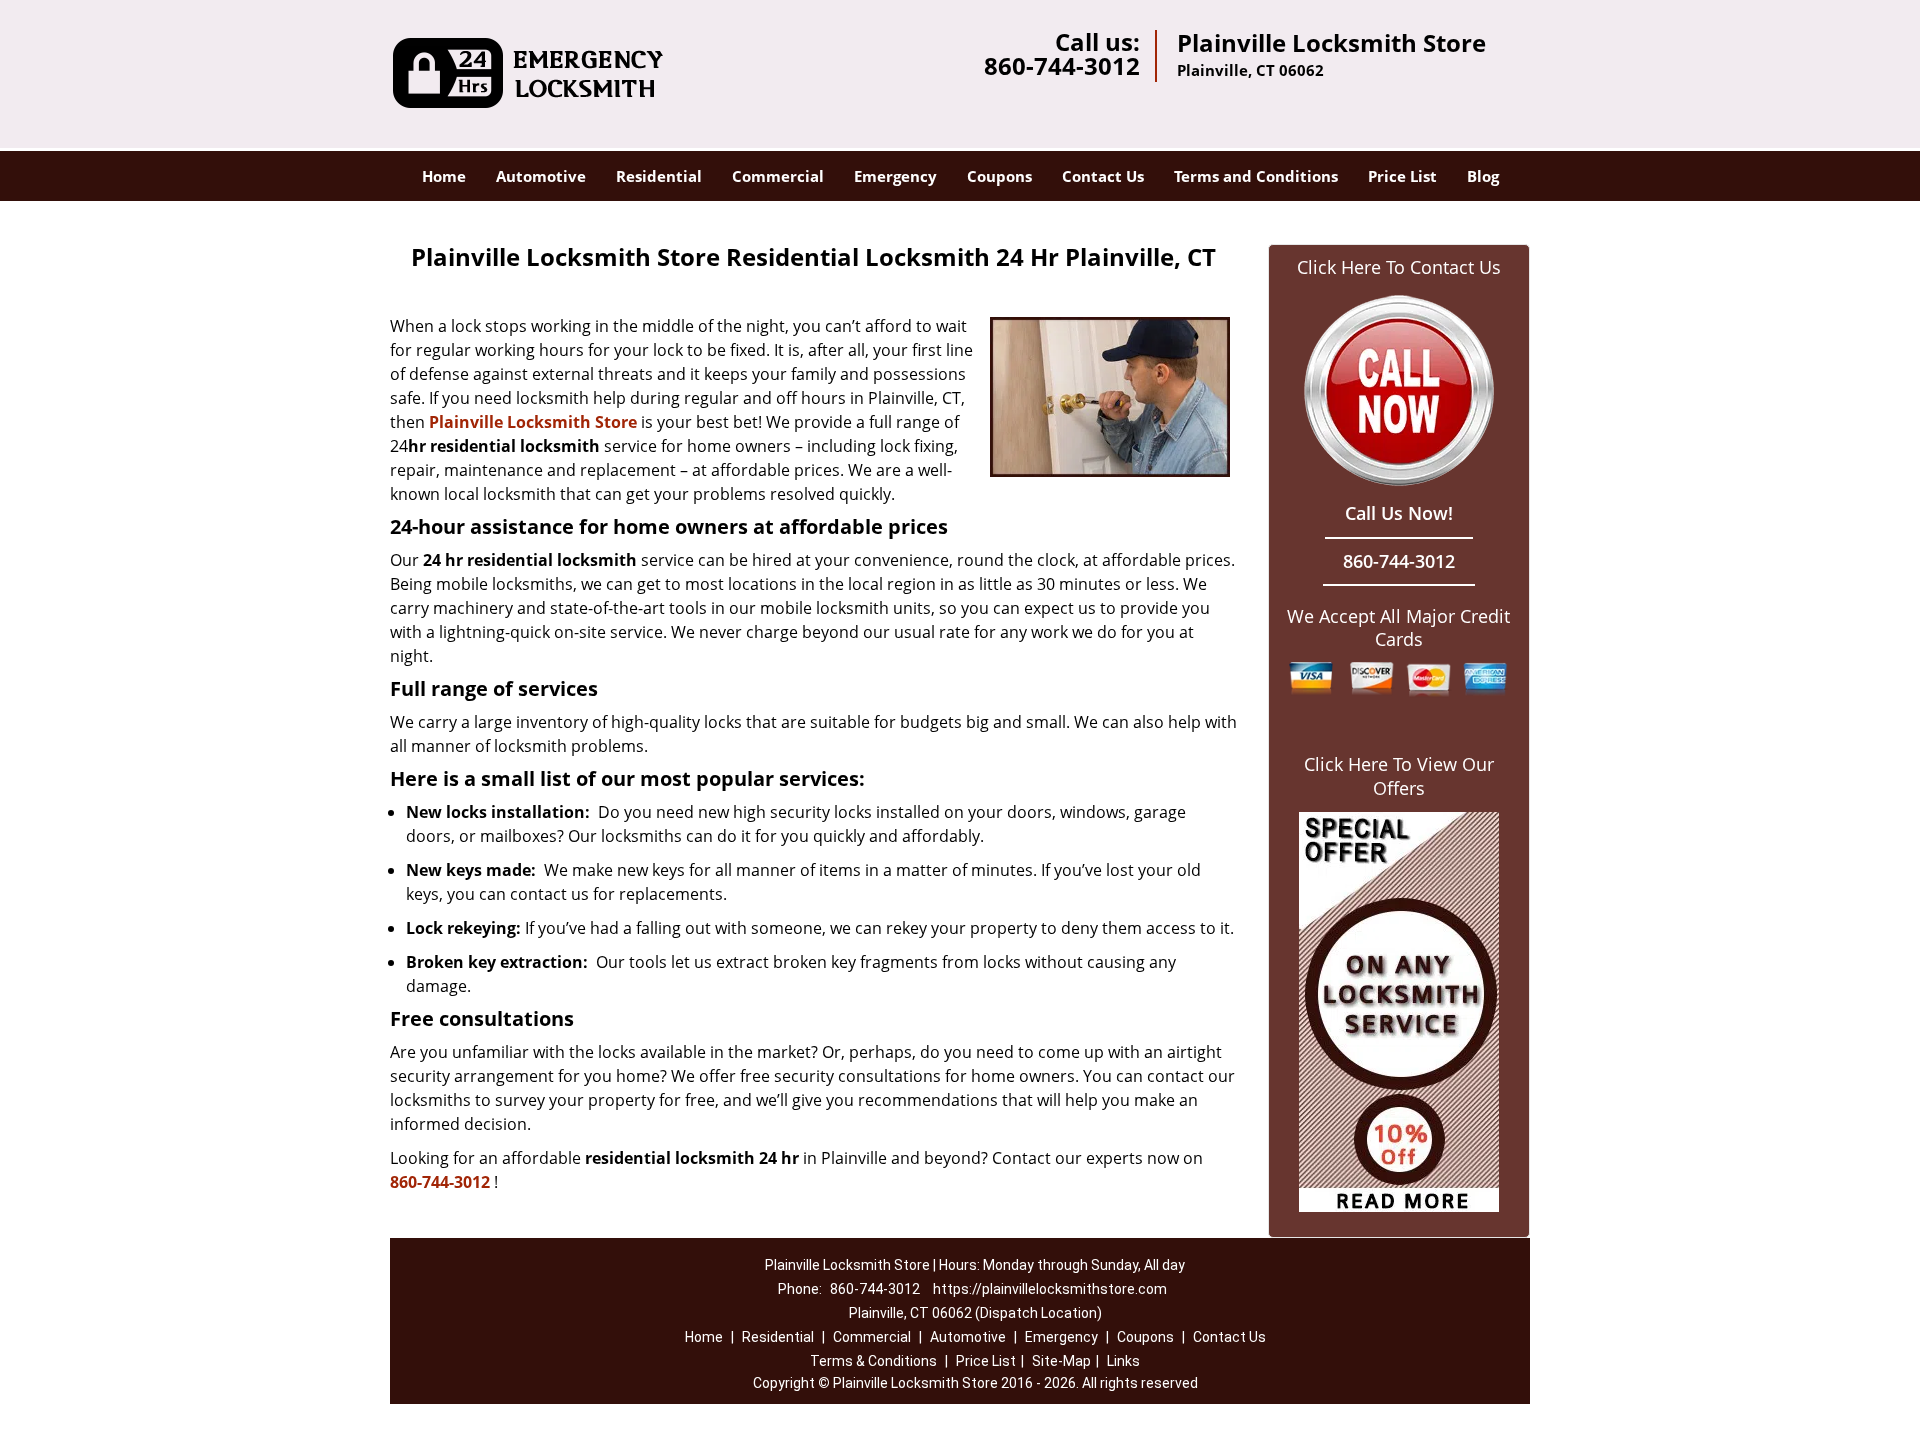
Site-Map (1061, 1361)
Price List (1402, 176)
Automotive (541, 176)
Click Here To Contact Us (1399, 267)
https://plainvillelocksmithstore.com (1050, 1289)
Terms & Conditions (873, 1361)
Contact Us (1103, 176)
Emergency (895, 176)
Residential (659, 176)
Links (1123, 1361)
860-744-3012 (1062, 65)
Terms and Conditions (1256, 176)
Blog (1483, 176)
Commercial (778, 176)
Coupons (999, 176)
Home (444, 176)
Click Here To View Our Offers (1399, 776)
